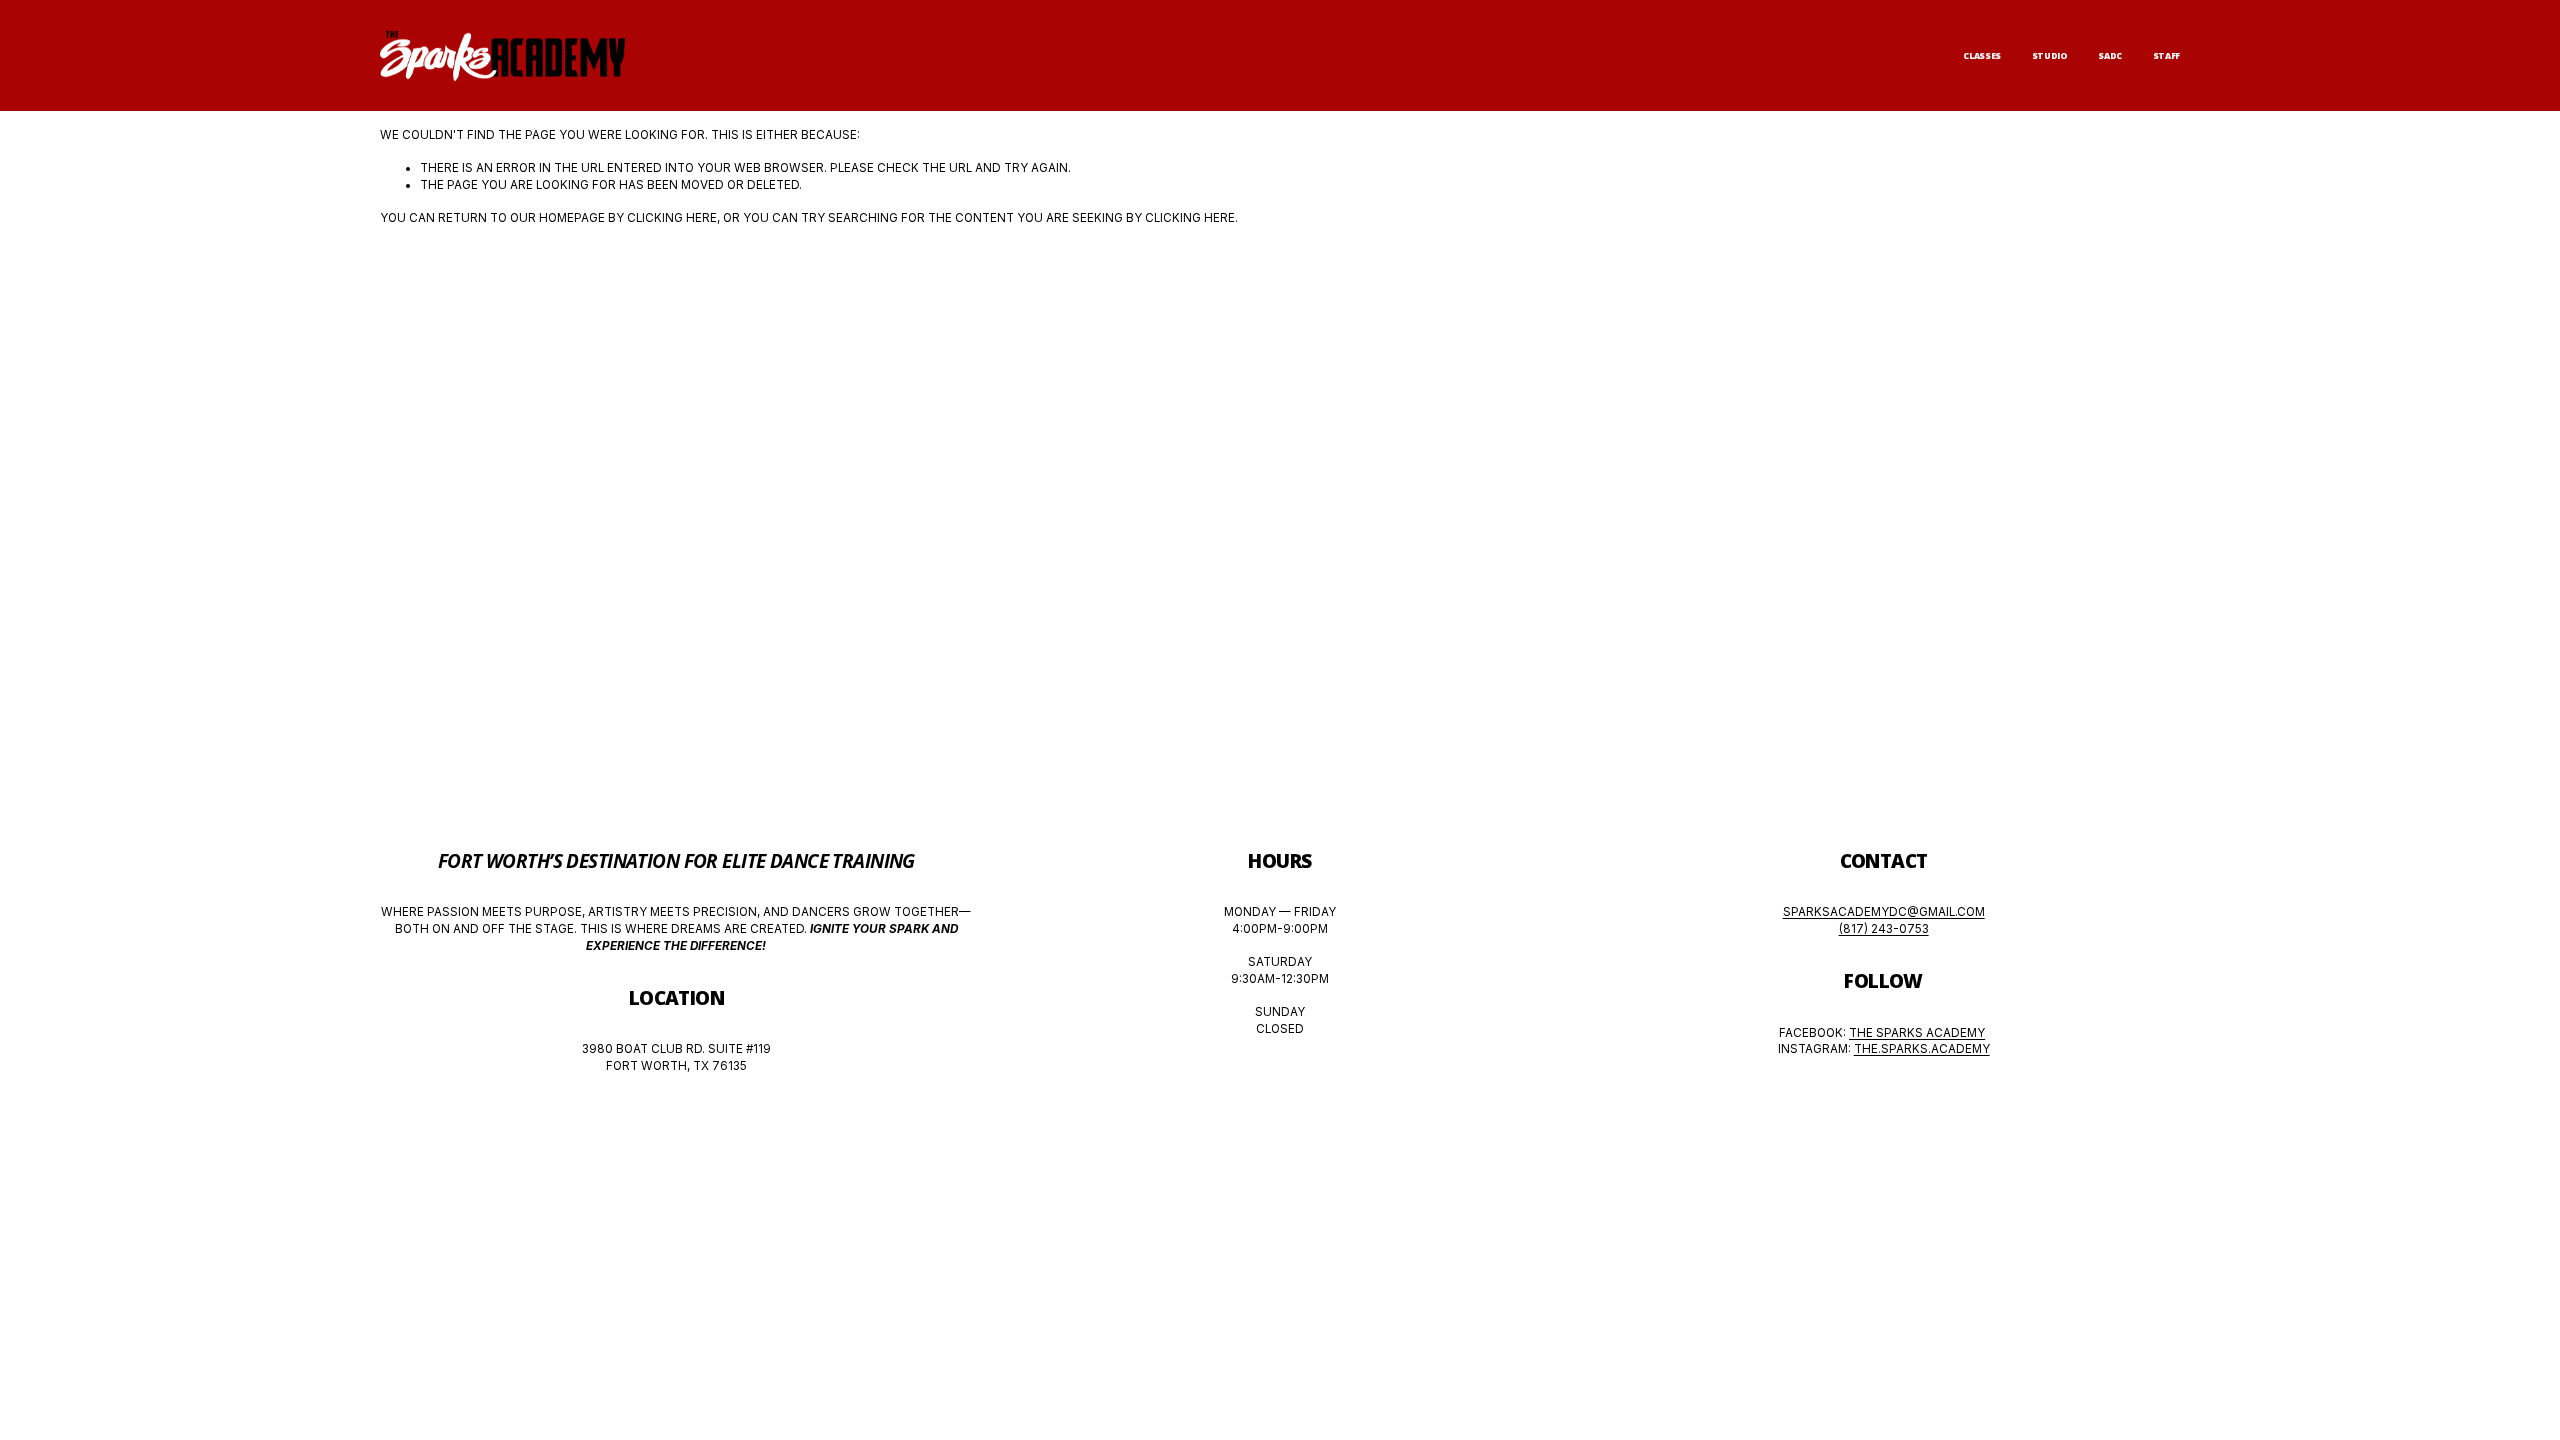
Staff (2166, 56)
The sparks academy (1917, 1033)
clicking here (672, 218)
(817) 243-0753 (1884, 929)
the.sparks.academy (1922, 1049)
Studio (2050, 56)
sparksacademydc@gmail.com (1884, 912)
